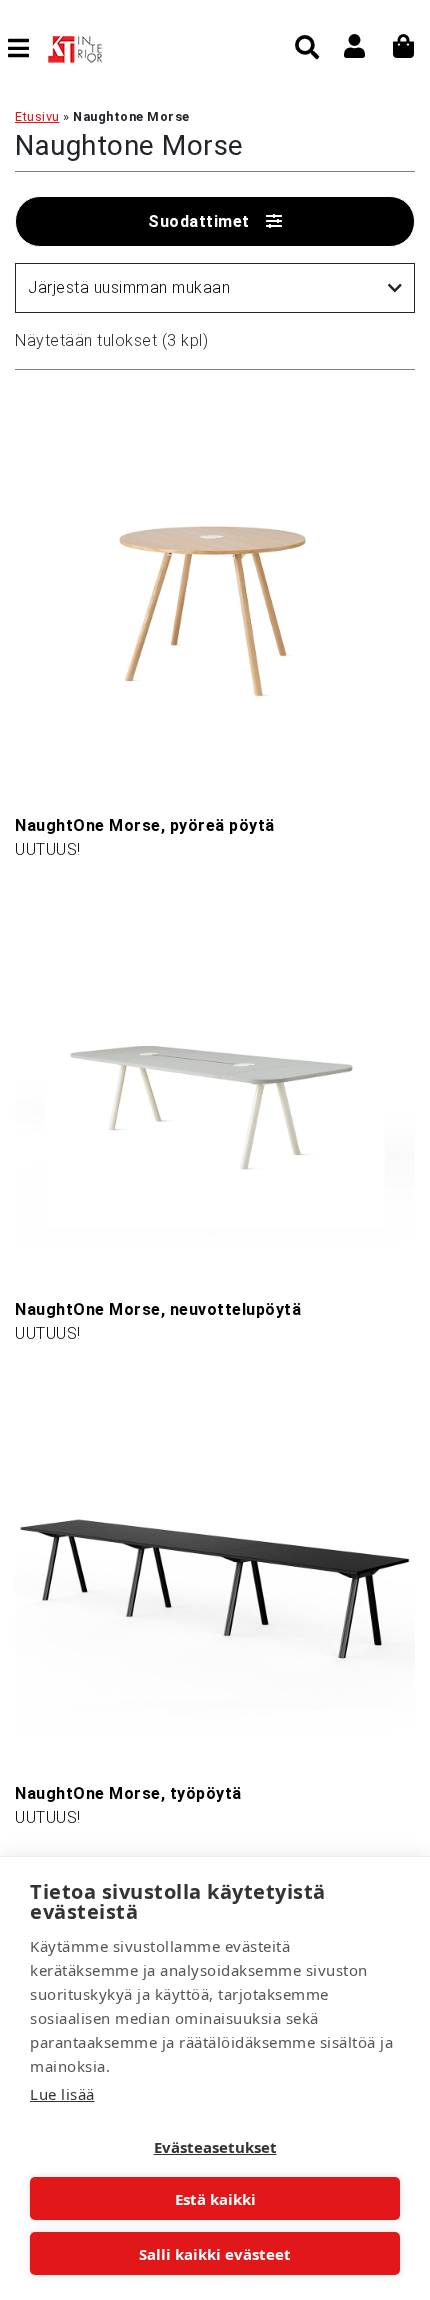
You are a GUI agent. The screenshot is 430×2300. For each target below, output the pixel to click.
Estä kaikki (215, 2199)
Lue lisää (62, 2094)
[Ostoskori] (404, 46)
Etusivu (37, 116)
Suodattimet (199, 221)
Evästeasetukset (215, 2147)
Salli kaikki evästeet (215, 2254)
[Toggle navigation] (26, 48)
